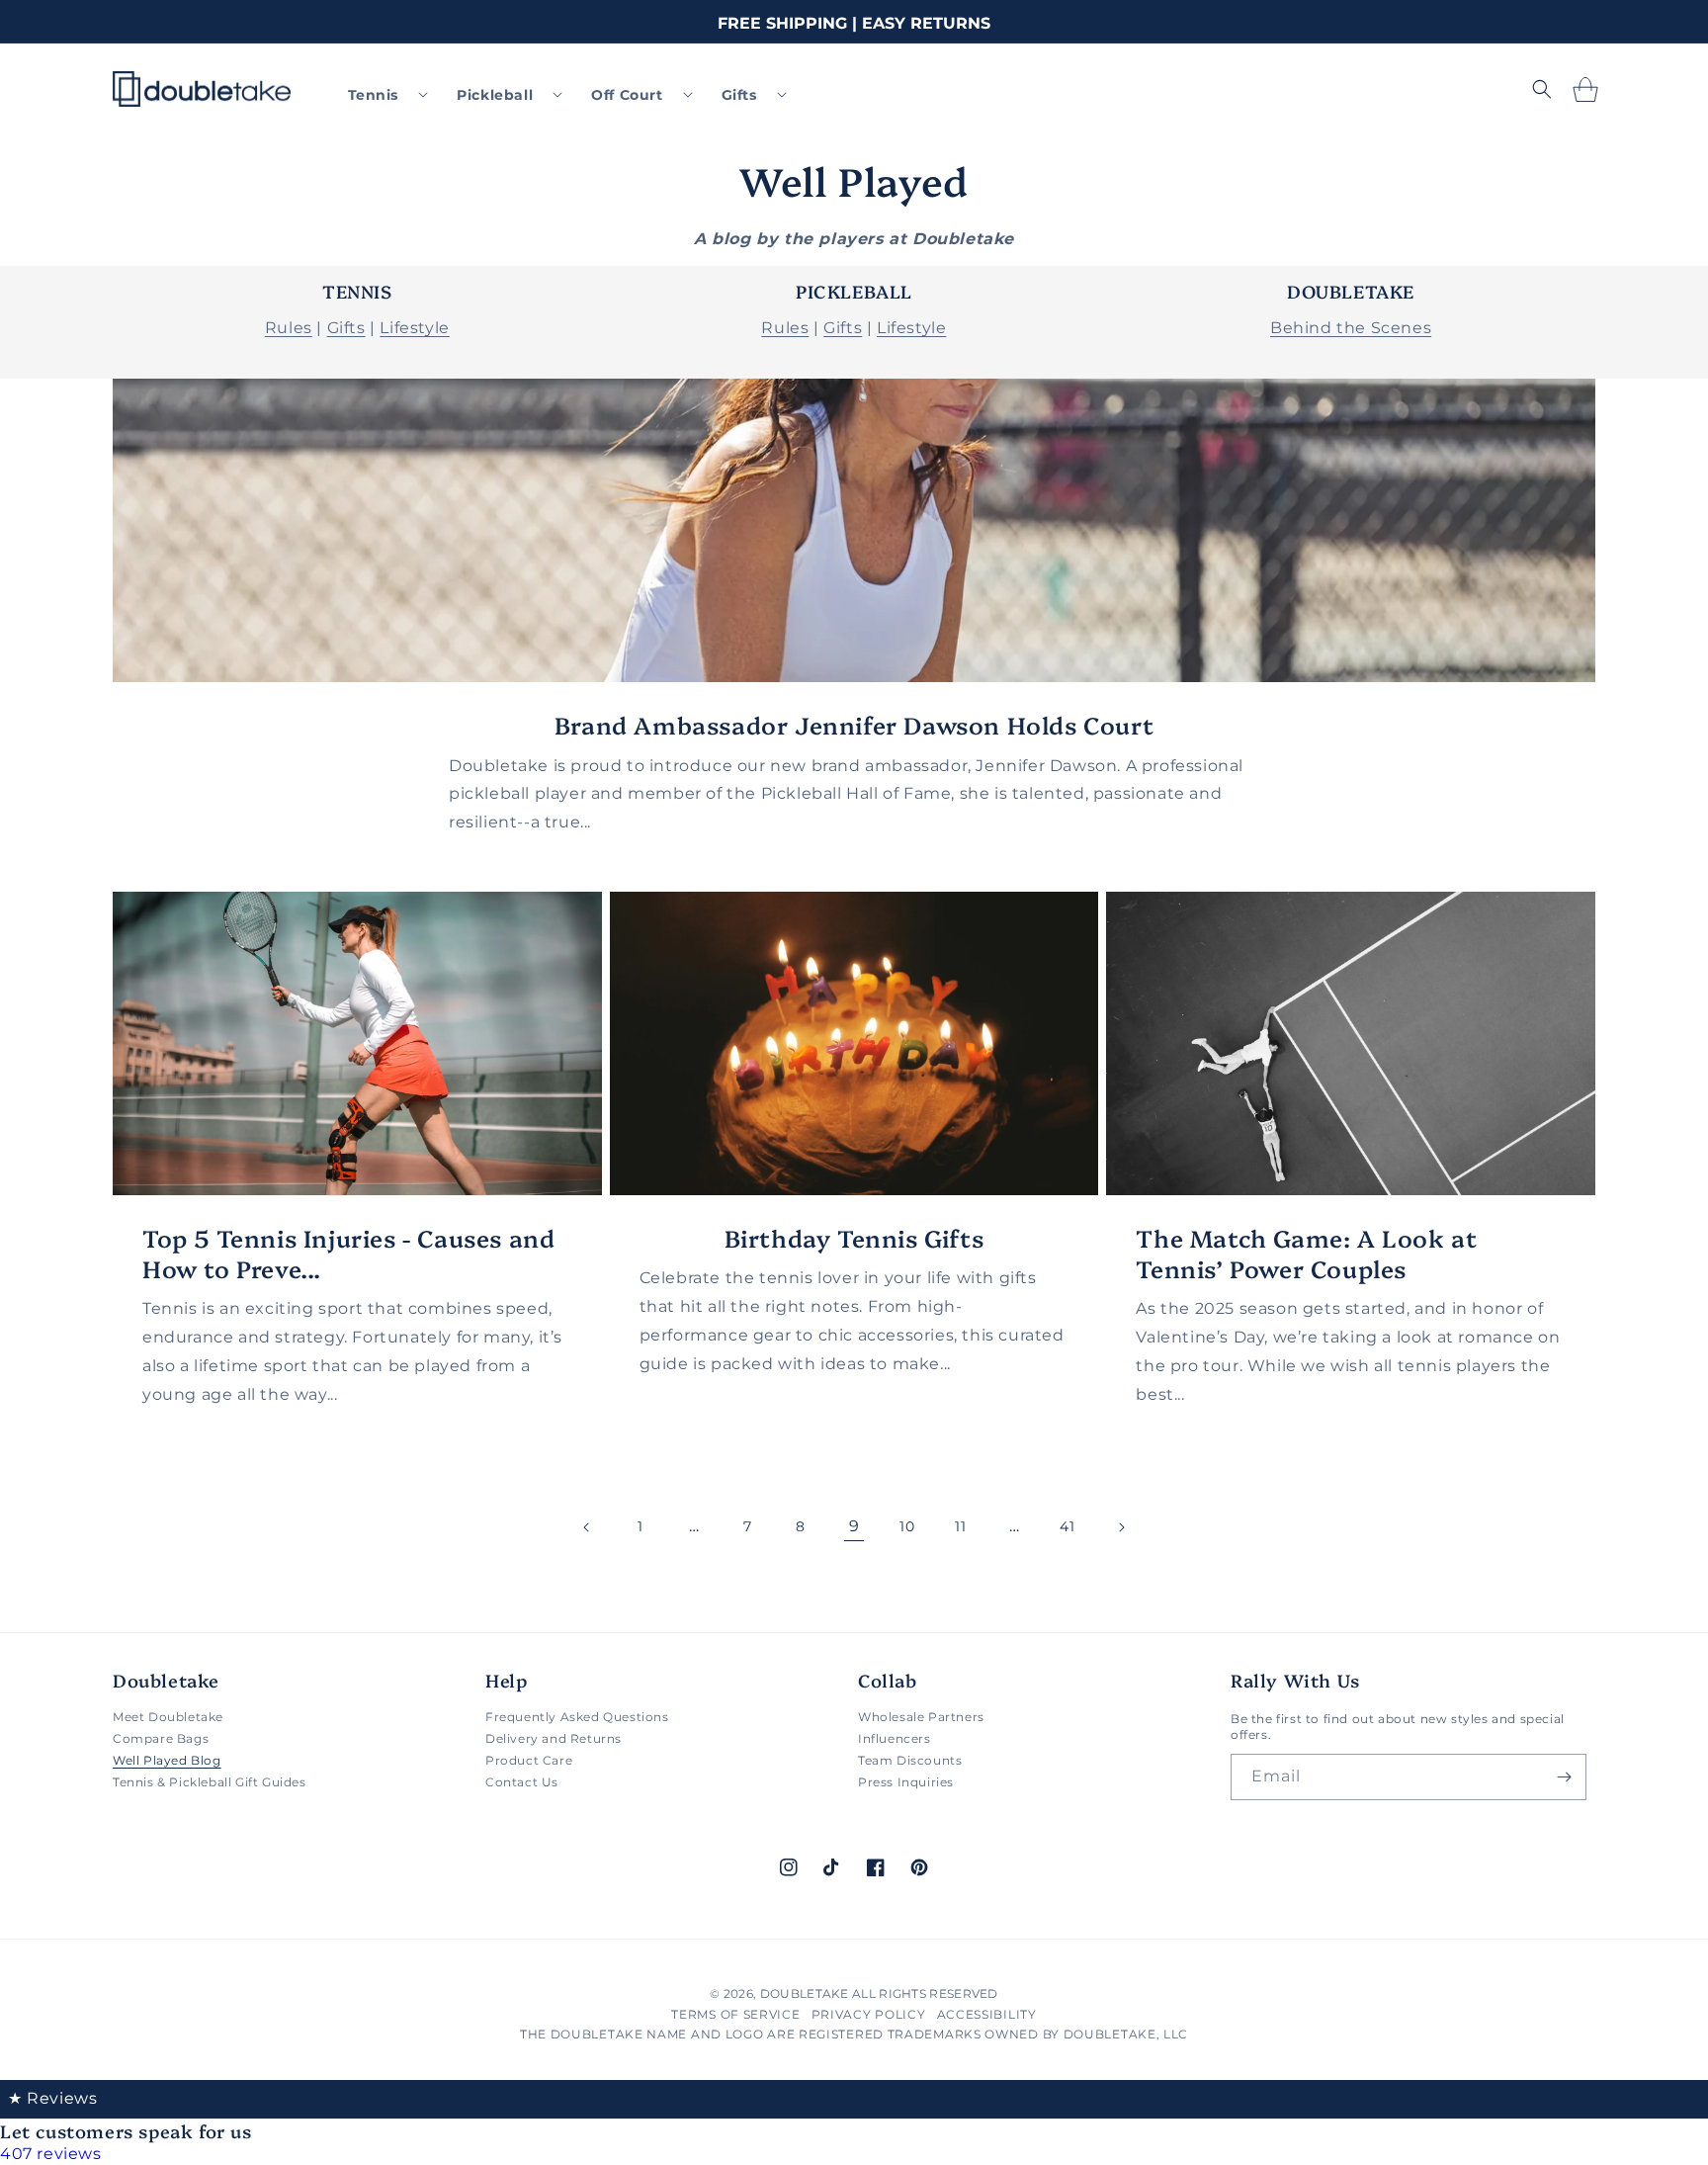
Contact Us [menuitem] (522, 1782)
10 (907, 1526)
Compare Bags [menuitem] (161, 1738)
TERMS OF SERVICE (735, 2014)
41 (1067, 1526)
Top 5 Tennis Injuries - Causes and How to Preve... (348, 1253)
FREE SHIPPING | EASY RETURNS (854, 23)
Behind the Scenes (1351, 328)
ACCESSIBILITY (987, 2014)
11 (960, 1526)
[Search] (1542, 89)
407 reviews (51, 2154)
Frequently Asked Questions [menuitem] (577, 1718)
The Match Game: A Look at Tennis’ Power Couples (1306, 1253)
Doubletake (805, 1993)
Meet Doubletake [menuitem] (168, 1718)
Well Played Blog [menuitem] (167, 1760)
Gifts (346, 328)
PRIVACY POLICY (869, 2014)
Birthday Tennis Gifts (854, 1237)
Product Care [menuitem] (529, 1760)
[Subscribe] (1564, 1777)
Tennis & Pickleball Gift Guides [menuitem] (210, 1782)
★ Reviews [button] (52, 2098)
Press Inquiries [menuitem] (906, 1782)
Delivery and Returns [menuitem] (554, 1738)
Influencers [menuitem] (895, 1738)
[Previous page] (587, 1527)
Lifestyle (414, 328)
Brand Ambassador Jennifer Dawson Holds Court (854, 724)
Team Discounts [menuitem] (910, 1760)
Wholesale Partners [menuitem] (921, 1718)
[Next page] (1121, 1527)
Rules (289, 328)
